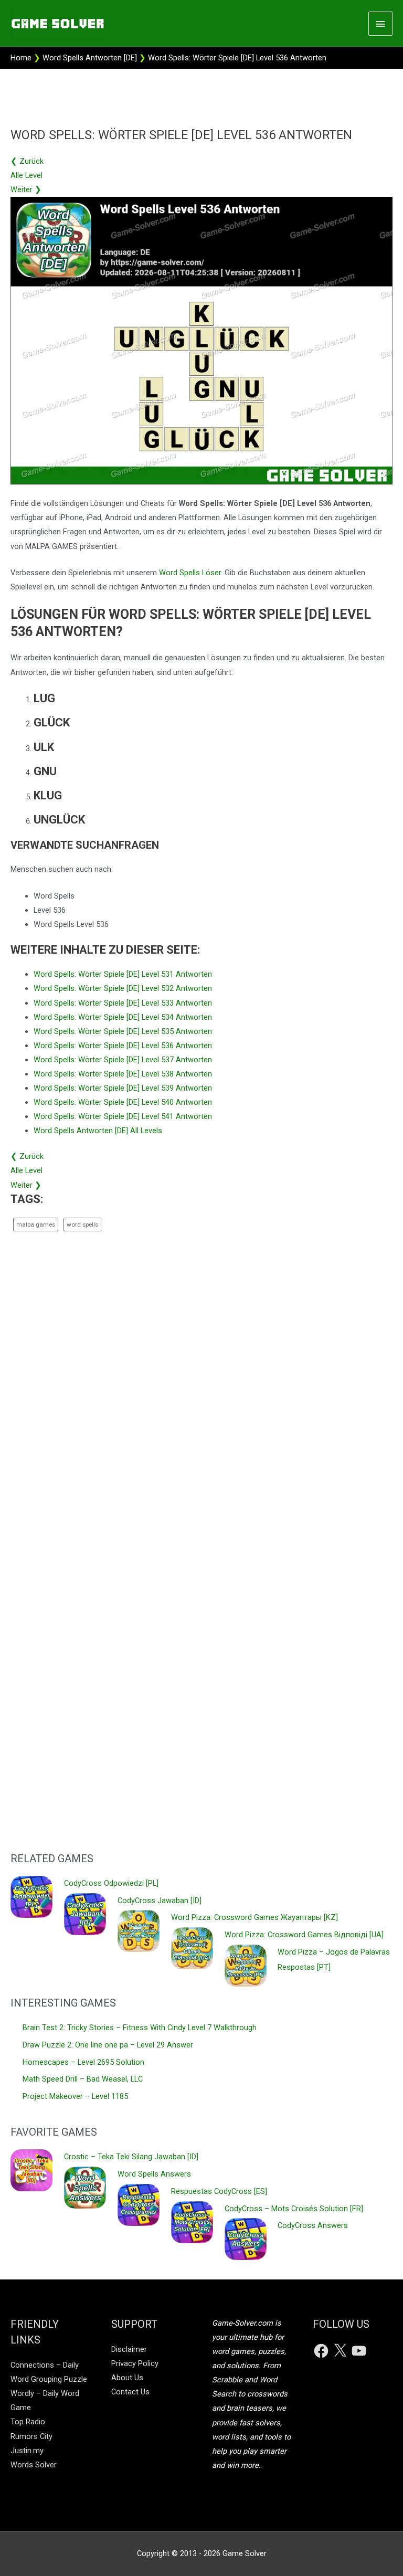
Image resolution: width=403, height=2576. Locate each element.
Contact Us (130, 2392)
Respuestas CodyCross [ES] (219, 2191)
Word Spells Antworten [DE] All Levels (98, 1131)
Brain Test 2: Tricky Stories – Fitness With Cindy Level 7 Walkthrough (140, 2028)
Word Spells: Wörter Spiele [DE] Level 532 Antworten (123, 988)
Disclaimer (129, 2349)
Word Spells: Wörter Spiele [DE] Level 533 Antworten (123, 1003)
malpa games (36, 1224)
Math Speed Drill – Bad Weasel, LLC (83, 2079)
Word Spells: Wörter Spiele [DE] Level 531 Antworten (123, 974)
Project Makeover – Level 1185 (75, 2096)
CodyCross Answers (313, 2225)
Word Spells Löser (190, 573)
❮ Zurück (27, 161)
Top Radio (28, 2422)
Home (21, 58)
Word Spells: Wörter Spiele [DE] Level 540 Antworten (123, 1102)
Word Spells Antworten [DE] (90, 58)
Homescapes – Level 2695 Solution (83, 2062)
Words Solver (34, 2465)
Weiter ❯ (26, 189)
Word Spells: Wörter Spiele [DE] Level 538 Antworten (123, 1074)
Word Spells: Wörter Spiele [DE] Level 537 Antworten (123, 1060)
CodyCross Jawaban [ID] (160, 1901)
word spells (82, 1224)
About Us (127, 2378)
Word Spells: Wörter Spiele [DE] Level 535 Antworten (123, 1031)
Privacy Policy (135, 2363)
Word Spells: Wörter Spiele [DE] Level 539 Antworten (123, 1088)
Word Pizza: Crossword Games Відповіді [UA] (304, 1935)
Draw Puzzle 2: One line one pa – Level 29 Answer (108, 2045)
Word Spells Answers (154, 2174)
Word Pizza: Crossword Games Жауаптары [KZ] (254, 1917)
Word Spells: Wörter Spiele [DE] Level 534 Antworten (123, 1017)
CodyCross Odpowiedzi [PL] (111, 1883)
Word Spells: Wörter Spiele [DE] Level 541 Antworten (123, 1116)
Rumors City (31, 2436)
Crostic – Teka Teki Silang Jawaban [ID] (131, 2157)
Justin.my (27, 2451)
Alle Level (26, 175)
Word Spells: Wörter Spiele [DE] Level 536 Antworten (123, 1046)
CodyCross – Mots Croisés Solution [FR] (294, 2209)
